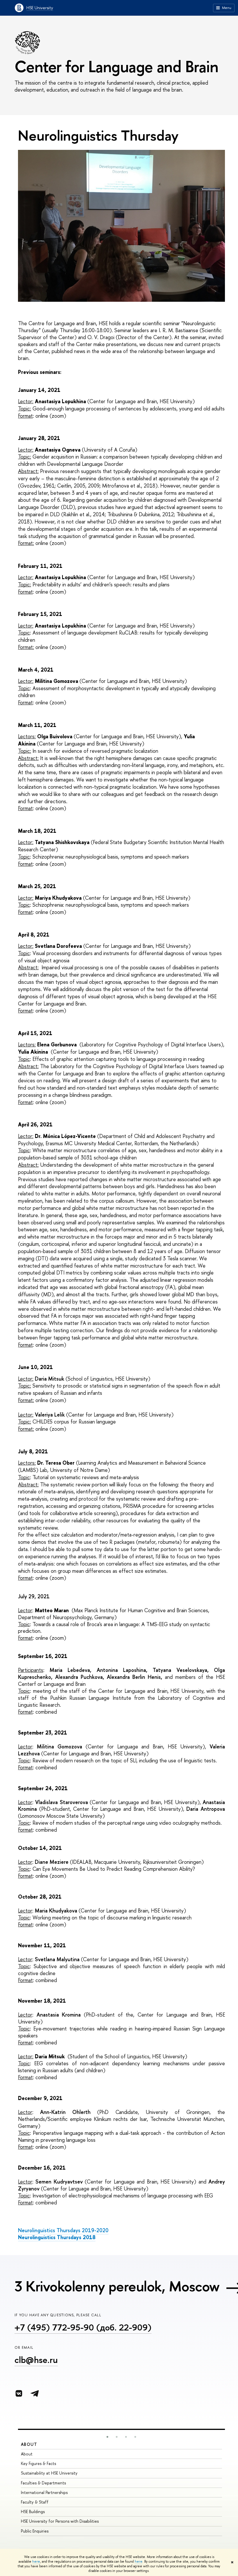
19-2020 (63, 2230)
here (36, 2562)
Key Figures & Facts (38, 2463)
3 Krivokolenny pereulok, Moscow (117, 2286)
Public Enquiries (35, 2531)
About (29, 2444)
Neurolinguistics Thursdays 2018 (57, 2237)
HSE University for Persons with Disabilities (60, 2521)
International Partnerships (44, 2492)
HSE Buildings (33, 2512)
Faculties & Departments (43, 2483)
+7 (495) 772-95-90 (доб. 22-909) (83, 2327)
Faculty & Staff (35, 2502)
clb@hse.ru (36, 2360)
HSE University (40, 8)
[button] (107, 2437)
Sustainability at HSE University (49, 2473)
